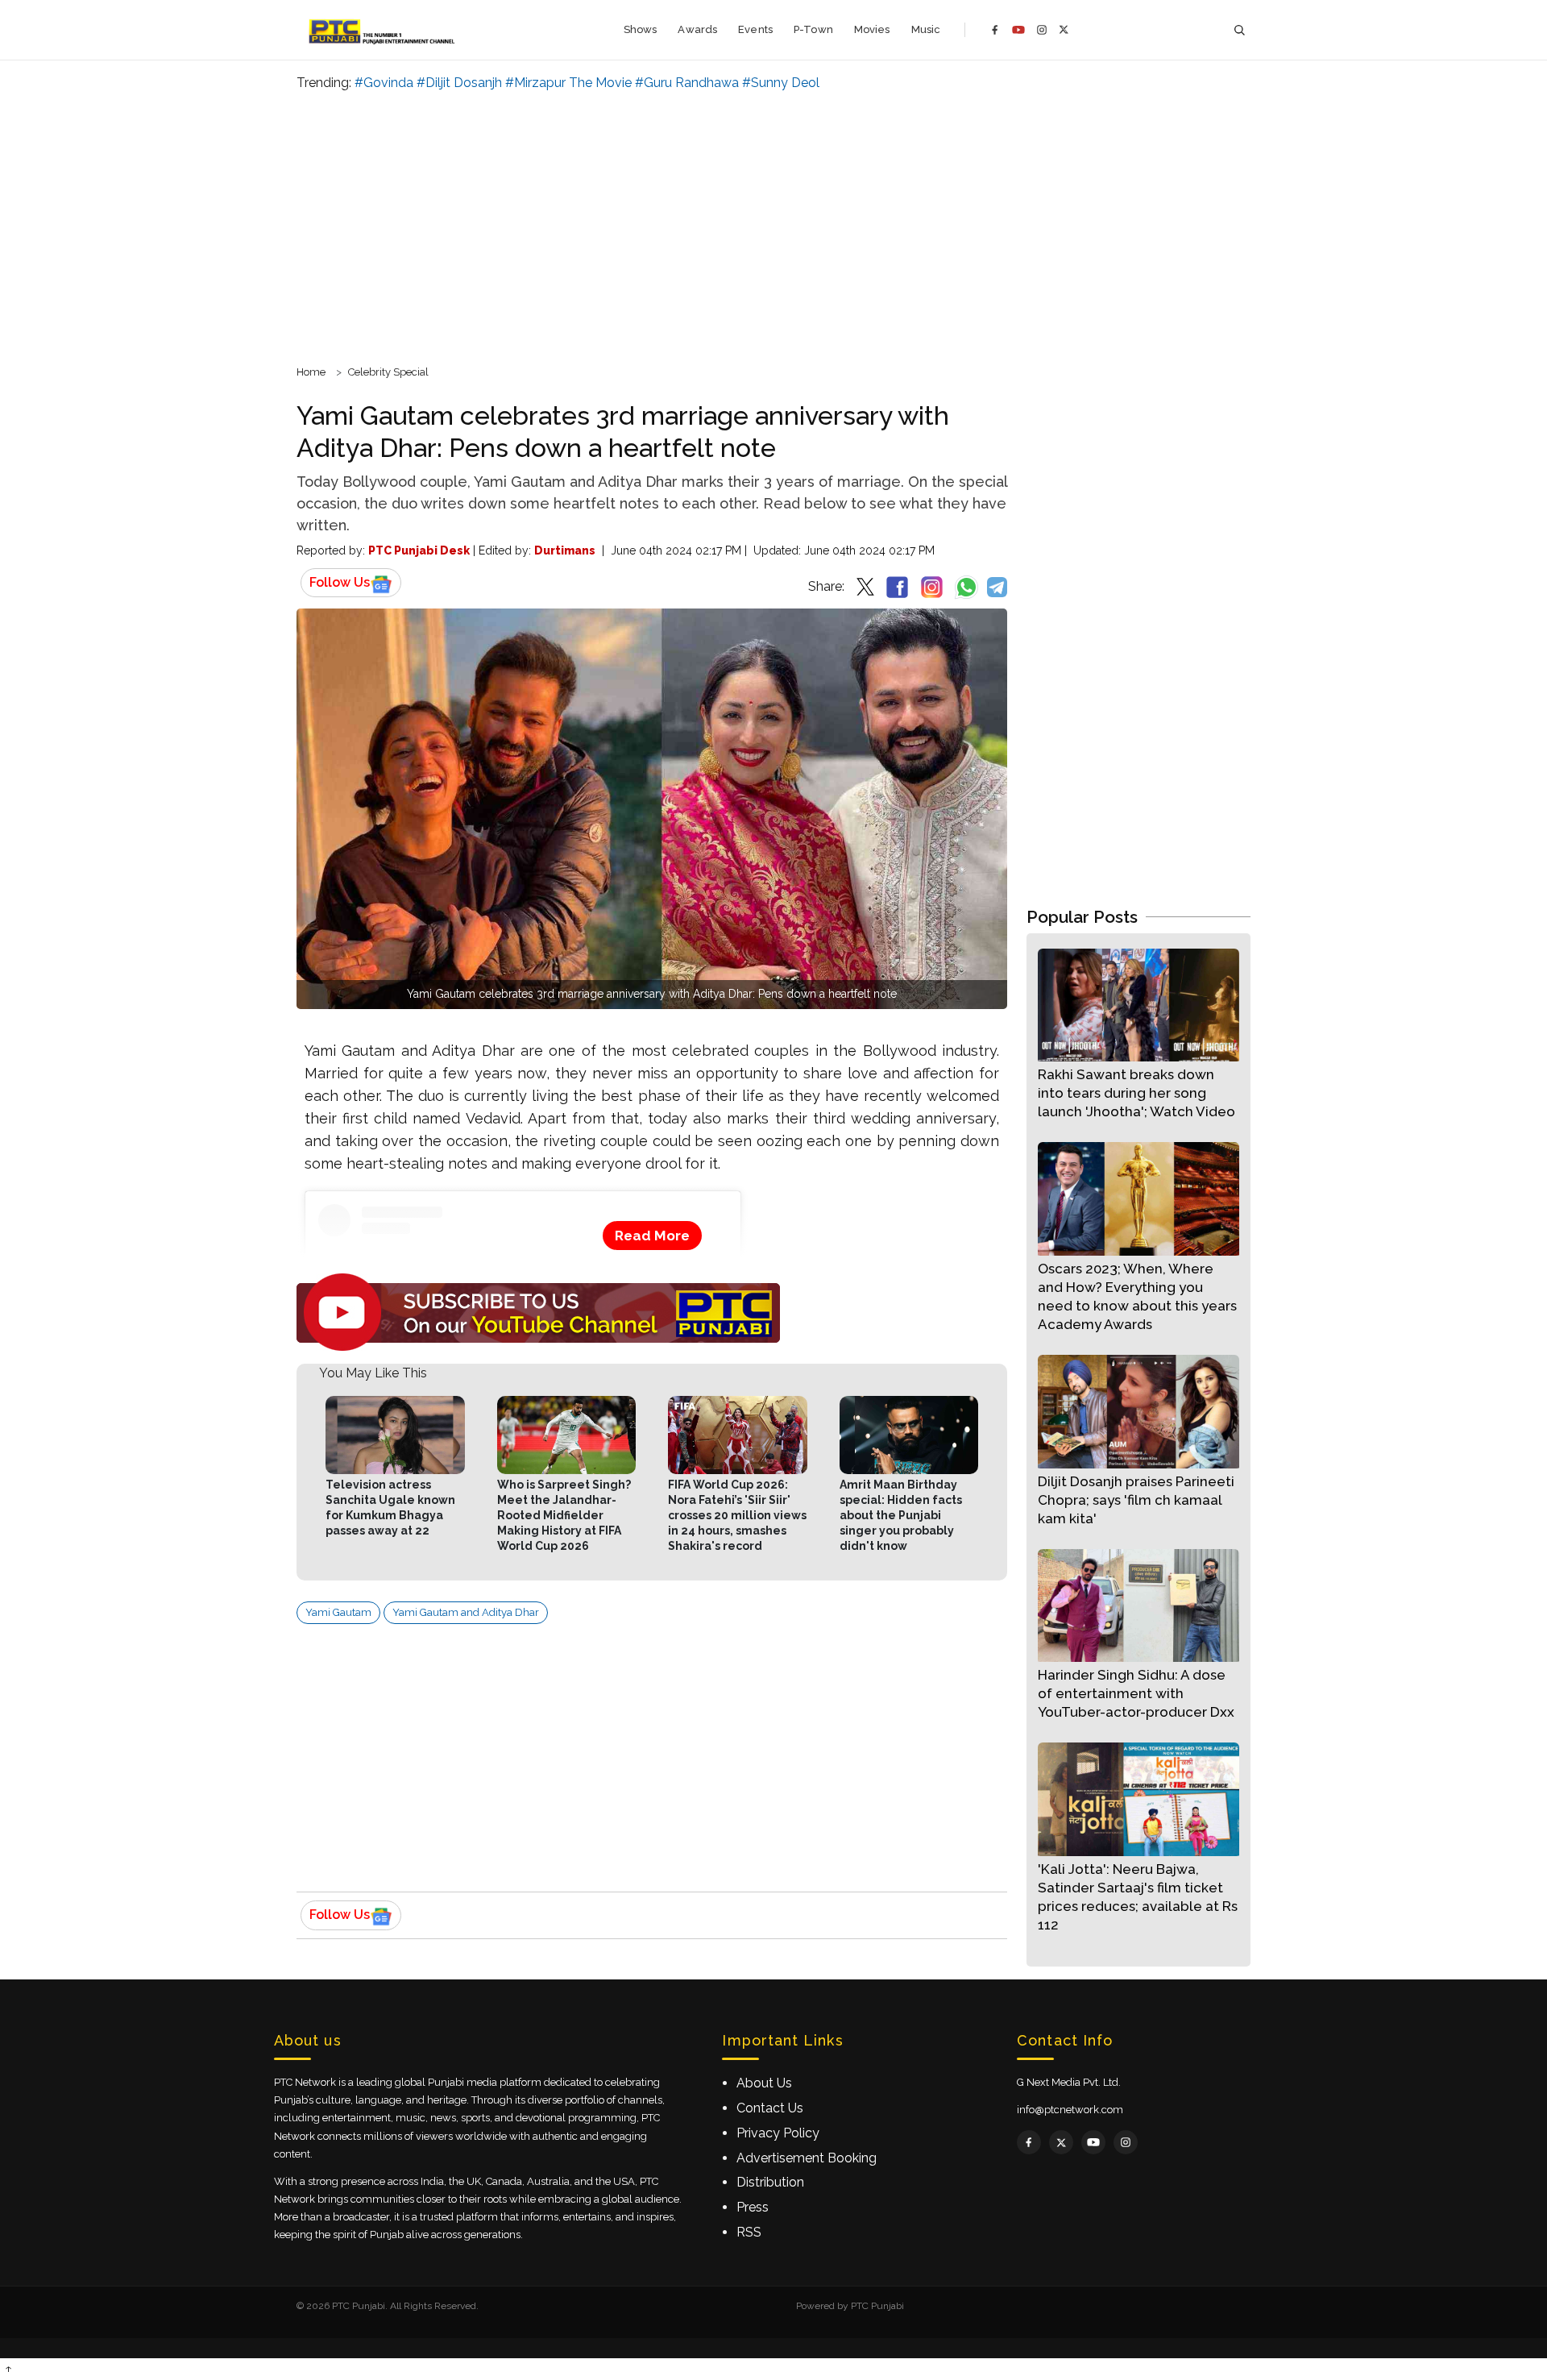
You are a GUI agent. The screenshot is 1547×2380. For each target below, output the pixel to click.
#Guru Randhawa (687, 83)
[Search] (1239, 30)
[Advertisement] (773, 226)
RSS (749, 2232)
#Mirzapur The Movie (568, 83)
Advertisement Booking (807, 2158)
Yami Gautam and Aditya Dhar (466, 1612)
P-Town (813, 29)
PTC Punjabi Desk (419, 550)
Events (755, 29)
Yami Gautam (338, 1612)
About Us (764, 2083)
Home (311, 372)
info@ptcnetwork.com (1070, 2110)
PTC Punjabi (877, 2306)
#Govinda (384, 83)
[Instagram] (1042, 30)
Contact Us (770, 2108)
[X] (1064, 29)
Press (753, 2207)
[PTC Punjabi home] (383, 30)
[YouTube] (1018, 30)
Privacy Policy (778, 2133)
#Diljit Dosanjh (459, 83)
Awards (697, 29)
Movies (872, 29)
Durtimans (565, 550)
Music (926, 29)
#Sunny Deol (781, 83)
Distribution (770, 2182)
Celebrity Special (388, 372)
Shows (641, 29)
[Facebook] (995, 30)
